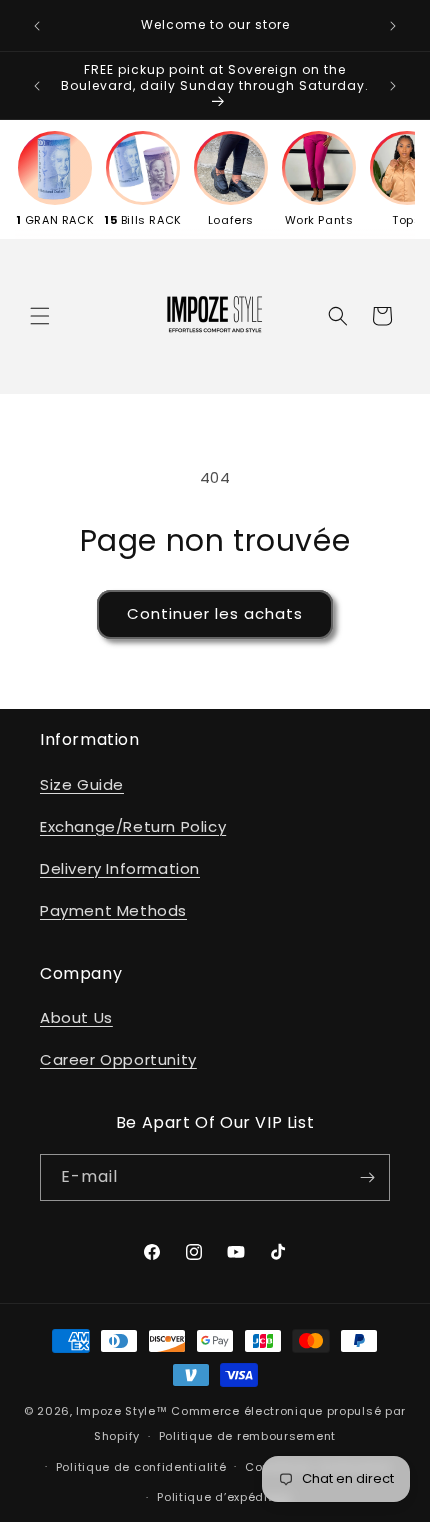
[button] (40, 316)
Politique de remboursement (247, 1436)
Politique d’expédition (224, 1497)
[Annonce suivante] (393, 26)
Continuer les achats (215, 613)
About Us (76, 1017)
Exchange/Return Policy (133, 826)
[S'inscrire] (367, 1177)
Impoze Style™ (121, 1411)
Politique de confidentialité (141, 1467)
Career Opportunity (118, 1059)
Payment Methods (113, 910)
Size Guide (82, 784)
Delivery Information (120, 868)
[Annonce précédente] (37, 26)
